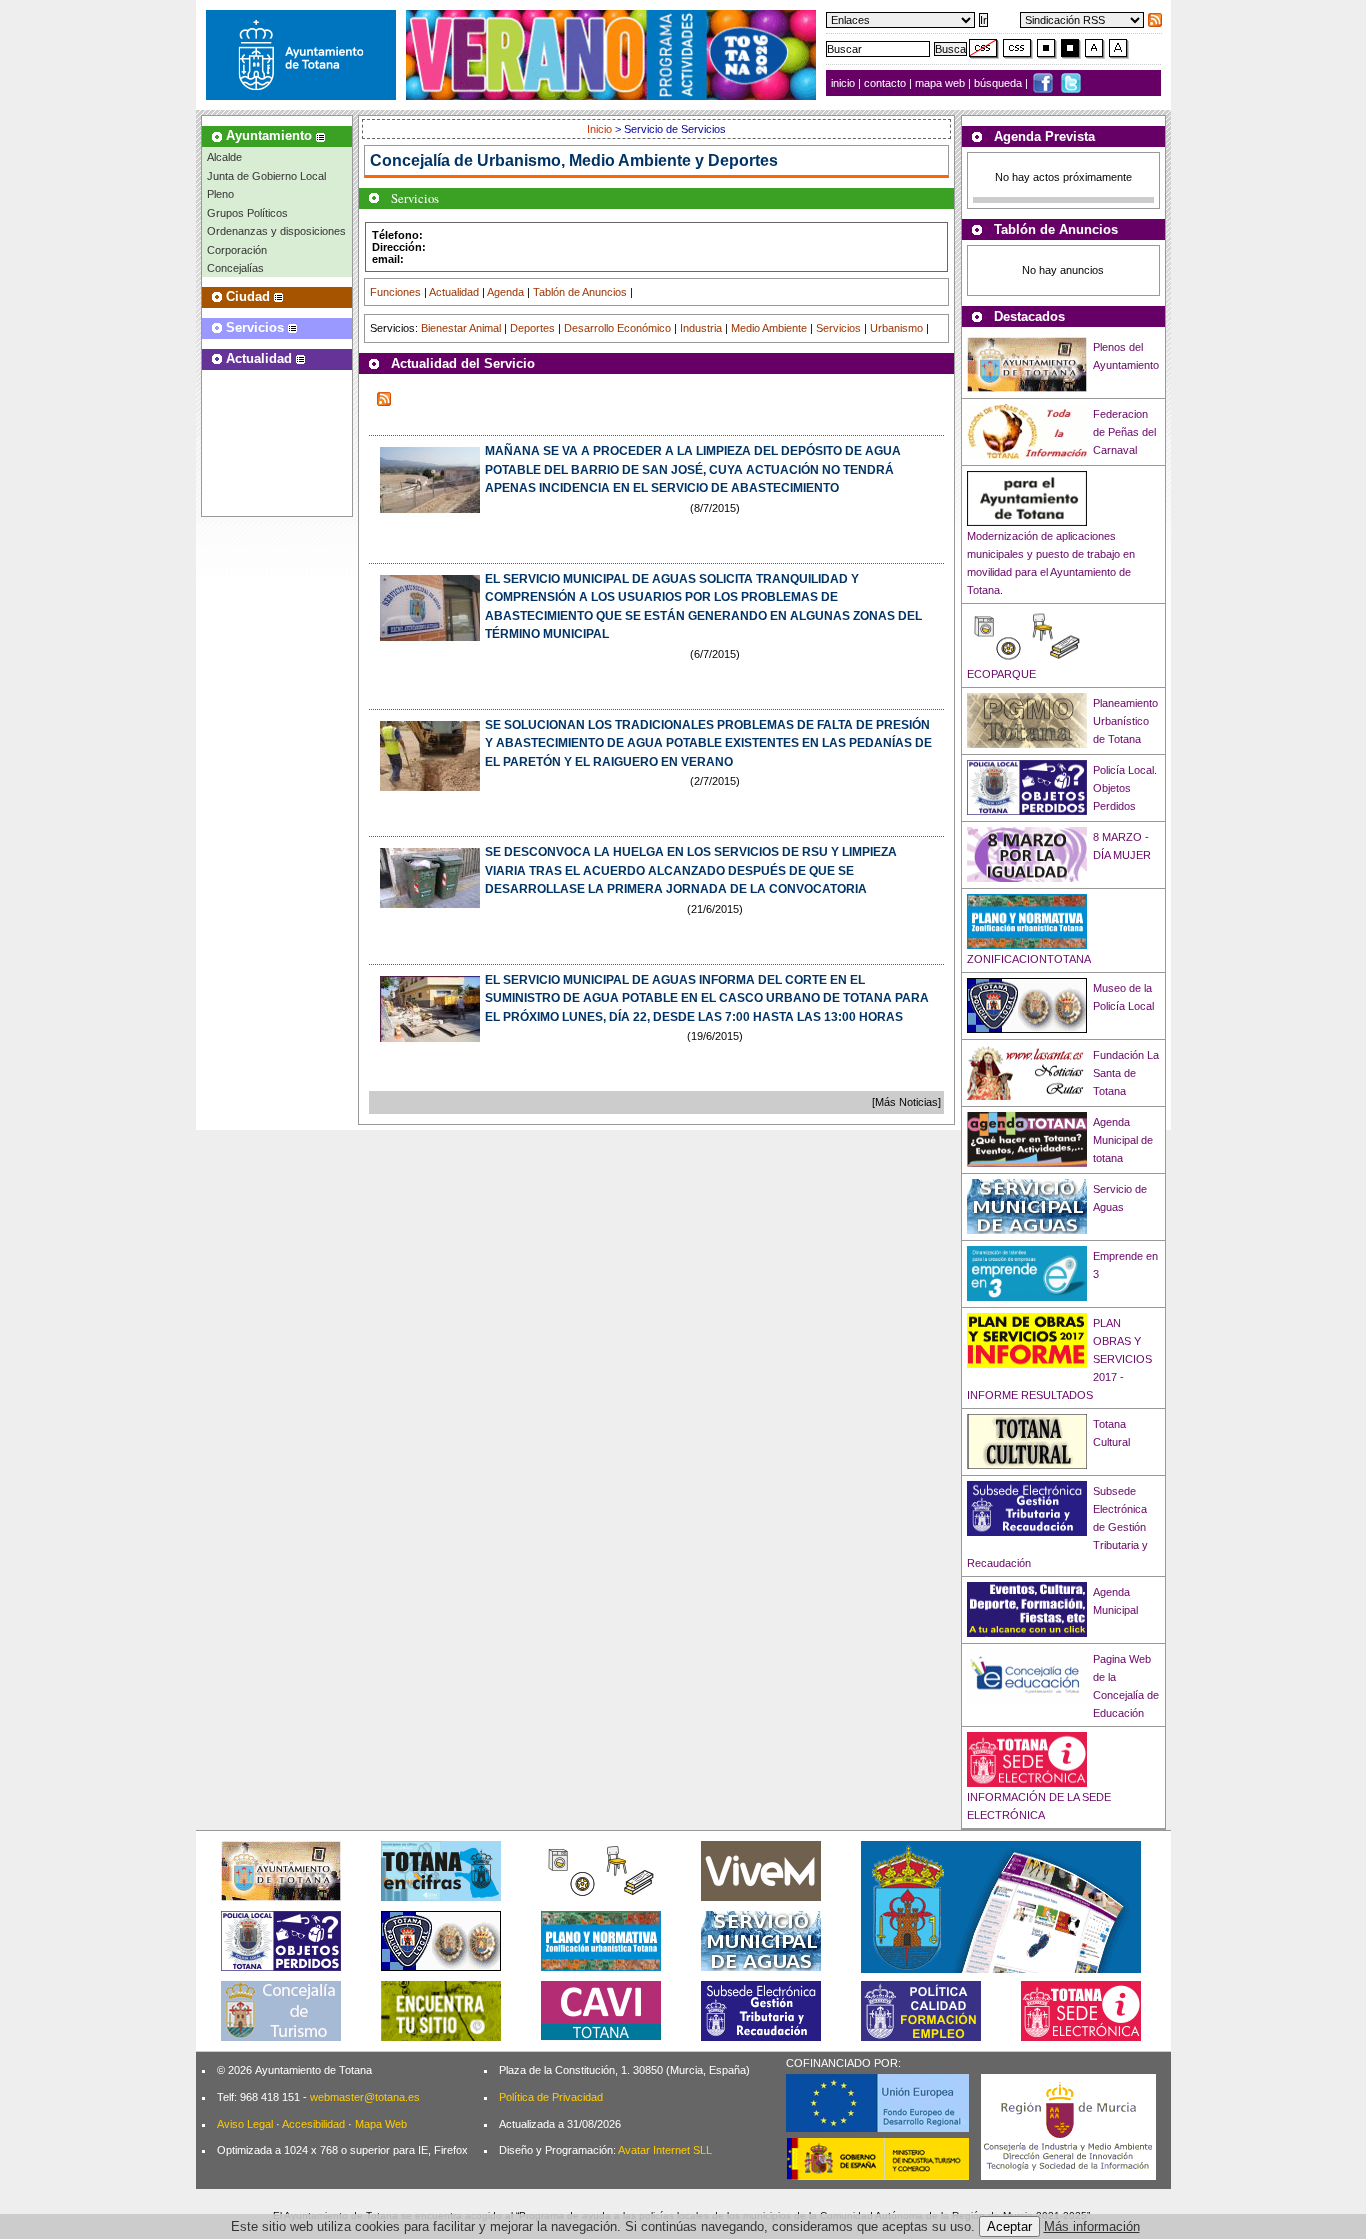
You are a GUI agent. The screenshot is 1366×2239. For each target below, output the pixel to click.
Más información (1092, 2226)
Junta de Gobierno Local (266, 176)
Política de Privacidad (551, 2097)
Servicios (838, 328)
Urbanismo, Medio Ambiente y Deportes (627, 160)
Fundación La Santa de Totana (1126, 1073)
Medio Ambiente (769, 328)
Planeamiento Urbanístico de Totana (1125, 721)
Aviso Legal (245, 2124)
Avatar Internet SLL (665, 2150)
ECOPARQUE (1001, 674)
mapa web (941, 83)
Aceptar (1009, 2226)
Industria (701, 328)
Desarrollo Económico (617, 328)
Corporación (237, 250)
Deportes (532, 328)
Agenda (505, 292)
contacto (885, 83)
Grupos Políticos (247, 213)
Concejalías (235, 268)
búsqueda (999, 83)
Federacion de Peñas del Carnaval (1124, 432)
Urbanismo (896, 328)
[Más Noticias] (906, 1102)
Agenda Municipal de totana (1123, 1140)
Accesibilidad (313, 2124)
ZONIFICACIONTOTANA (1029, 959)
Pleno (220, 194)
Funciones (395, 292)
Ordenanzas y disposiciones (276, 231)
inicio (844, 83)
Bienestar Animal (461, 328)
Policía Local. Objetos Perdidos (1125, 788)
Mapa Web (381, 2124)
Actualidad (454, 292)
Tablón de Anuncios (580, 292)
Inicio (601, 129)
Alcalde (224, 157)
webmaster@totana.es (365, 2097)
